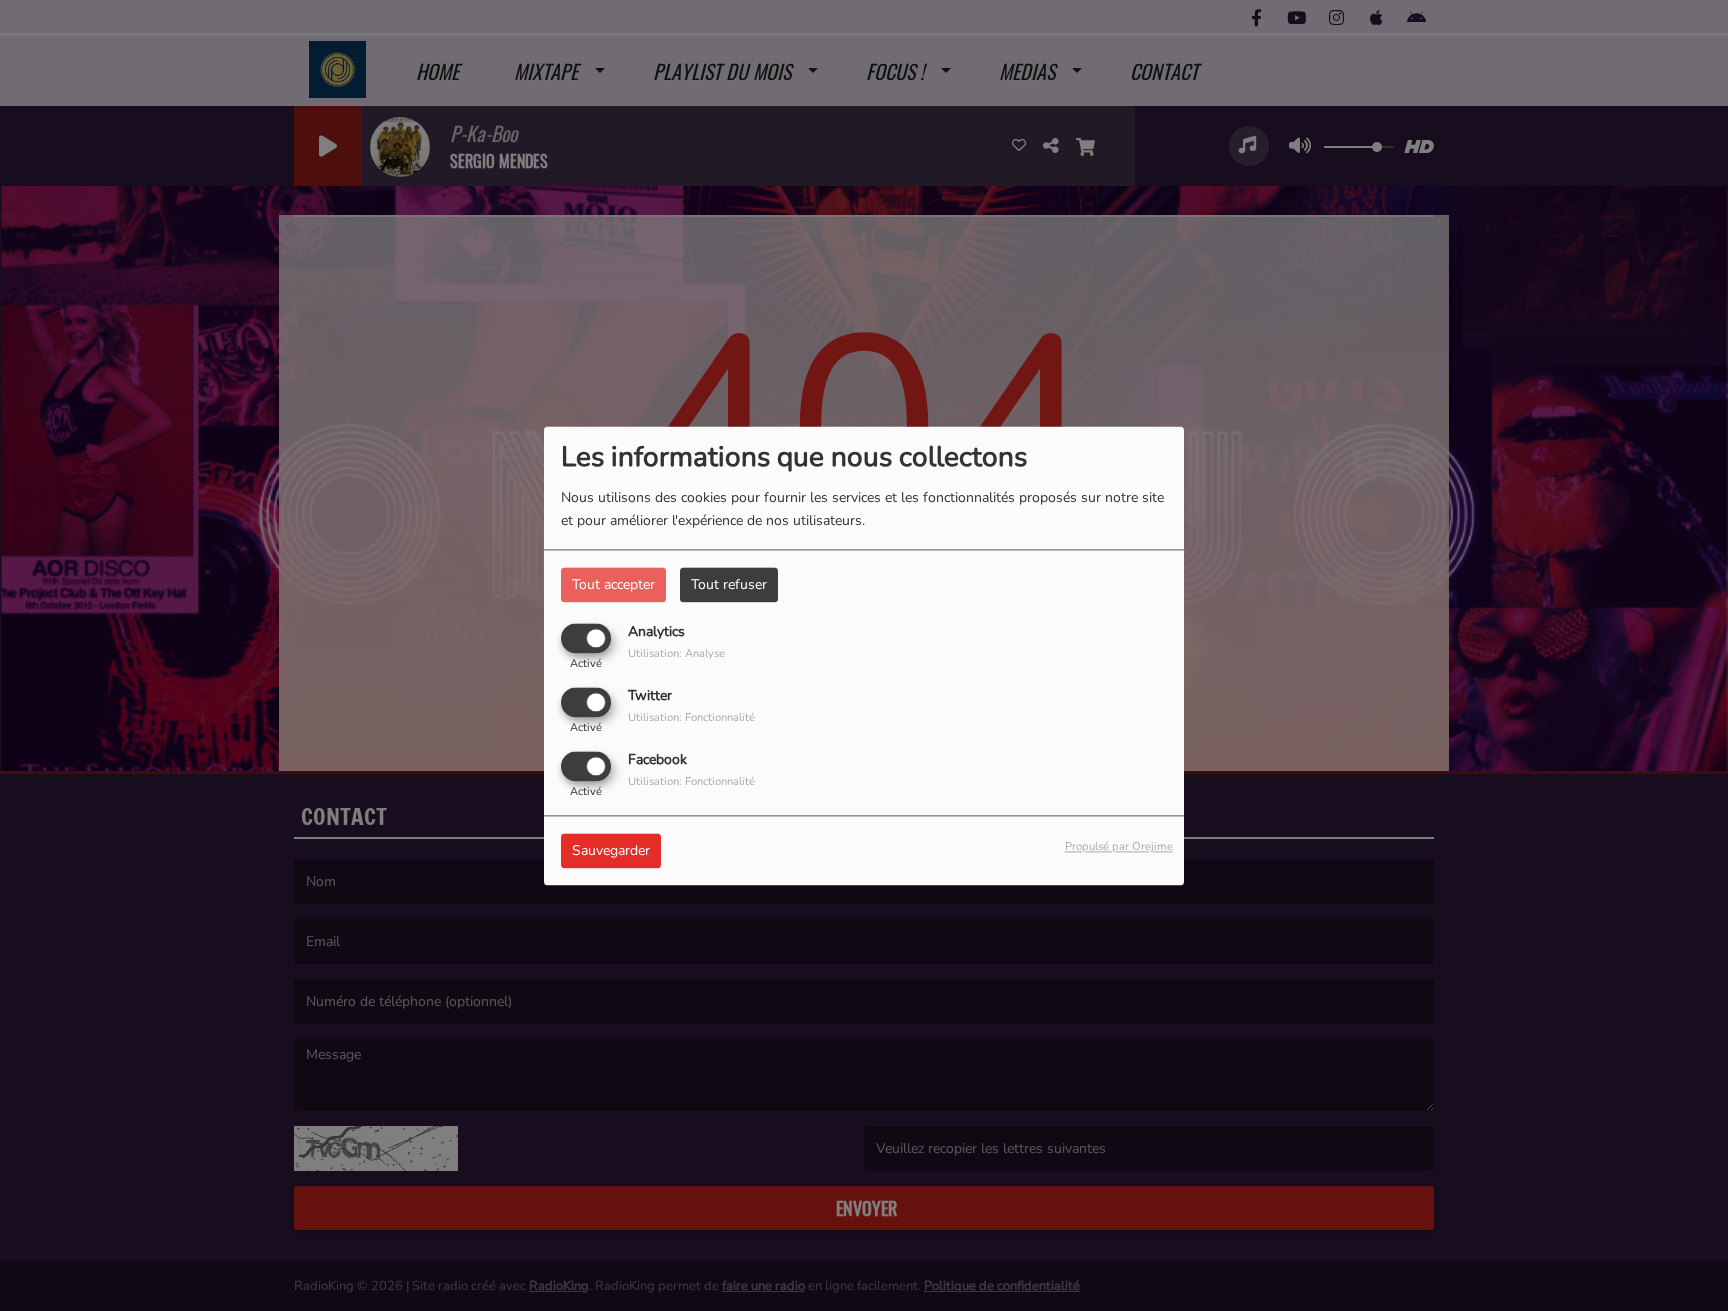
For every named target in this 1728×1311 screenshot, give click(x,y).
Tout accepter (613, 584)
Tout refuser (729, 584)
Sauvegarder (611, 850)
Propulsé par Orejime (1119, 846)
